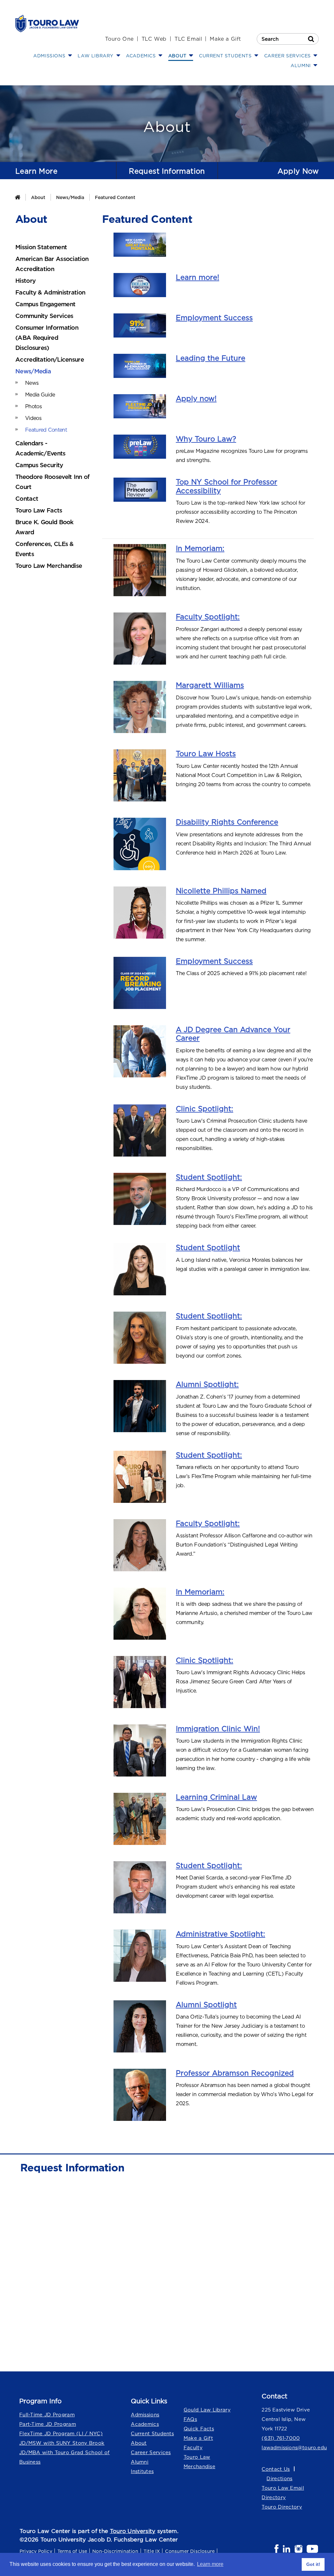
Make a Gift (225, 39)
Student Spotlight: (209, 1177)
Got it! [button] (313, 2564)
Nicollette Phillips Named (221, 891)
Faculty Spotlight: (208, 617)
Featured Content (115, 197)
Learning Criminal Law (216, 1797)
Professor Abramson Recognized (235, 2073)
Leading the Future (211, 358)
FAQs (190, 2419)
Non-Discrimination (115, 2551)
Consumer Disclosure (190, 2551)
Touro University (133, 2531)
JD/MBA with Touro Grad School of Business (65, 2457)
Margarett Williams (210, 685)
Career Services (151, 2452)
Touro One (119, 39)
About (38, 197)
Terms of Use (72, 2551)
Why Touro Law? (206, 439)
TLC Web (154, 39)
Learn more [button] (210, 2564)
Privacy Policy (36, 2551)
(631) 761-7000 (281, 2438)
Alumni (140, 2462)
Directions (279, 2478)
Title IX (152, 2551)
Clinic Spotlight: (205, 1109)
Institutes (142, 2471)
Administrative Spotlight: (220, 1934)
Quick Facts (199, 2429)
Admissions (145, 2415)
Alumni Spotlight (206, 2005)
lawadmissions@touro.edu (290, 2447)
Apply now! (196, 398)
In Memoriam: (200, 548)
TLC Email (188, 39)
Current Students (152, 2433)
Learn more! (197, 277)
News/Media (70, 197)
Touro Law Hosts (206, 754)
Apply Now (298, 171)
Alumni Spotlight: (207, 1384)
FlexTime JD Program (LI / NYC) (61, 2433)
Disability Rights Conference (227, 822)
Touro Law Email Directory (283, 2493)
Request (167, 171)
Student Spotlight (208, 1247)
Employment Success (214, 318)
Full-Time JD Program (47, 2415)
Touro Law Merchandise (199, 2462)
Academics (145, 2424)
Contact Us (276, 2469)
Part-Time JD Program (48, 2424)
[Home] (17, 197)
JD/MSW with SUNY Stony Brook (62, 2443)
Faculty (193, 2447)
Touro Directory (282, 2507)
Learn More (36, 171)
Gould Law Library (207, 2410)
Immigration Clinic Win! (218, 1729)
